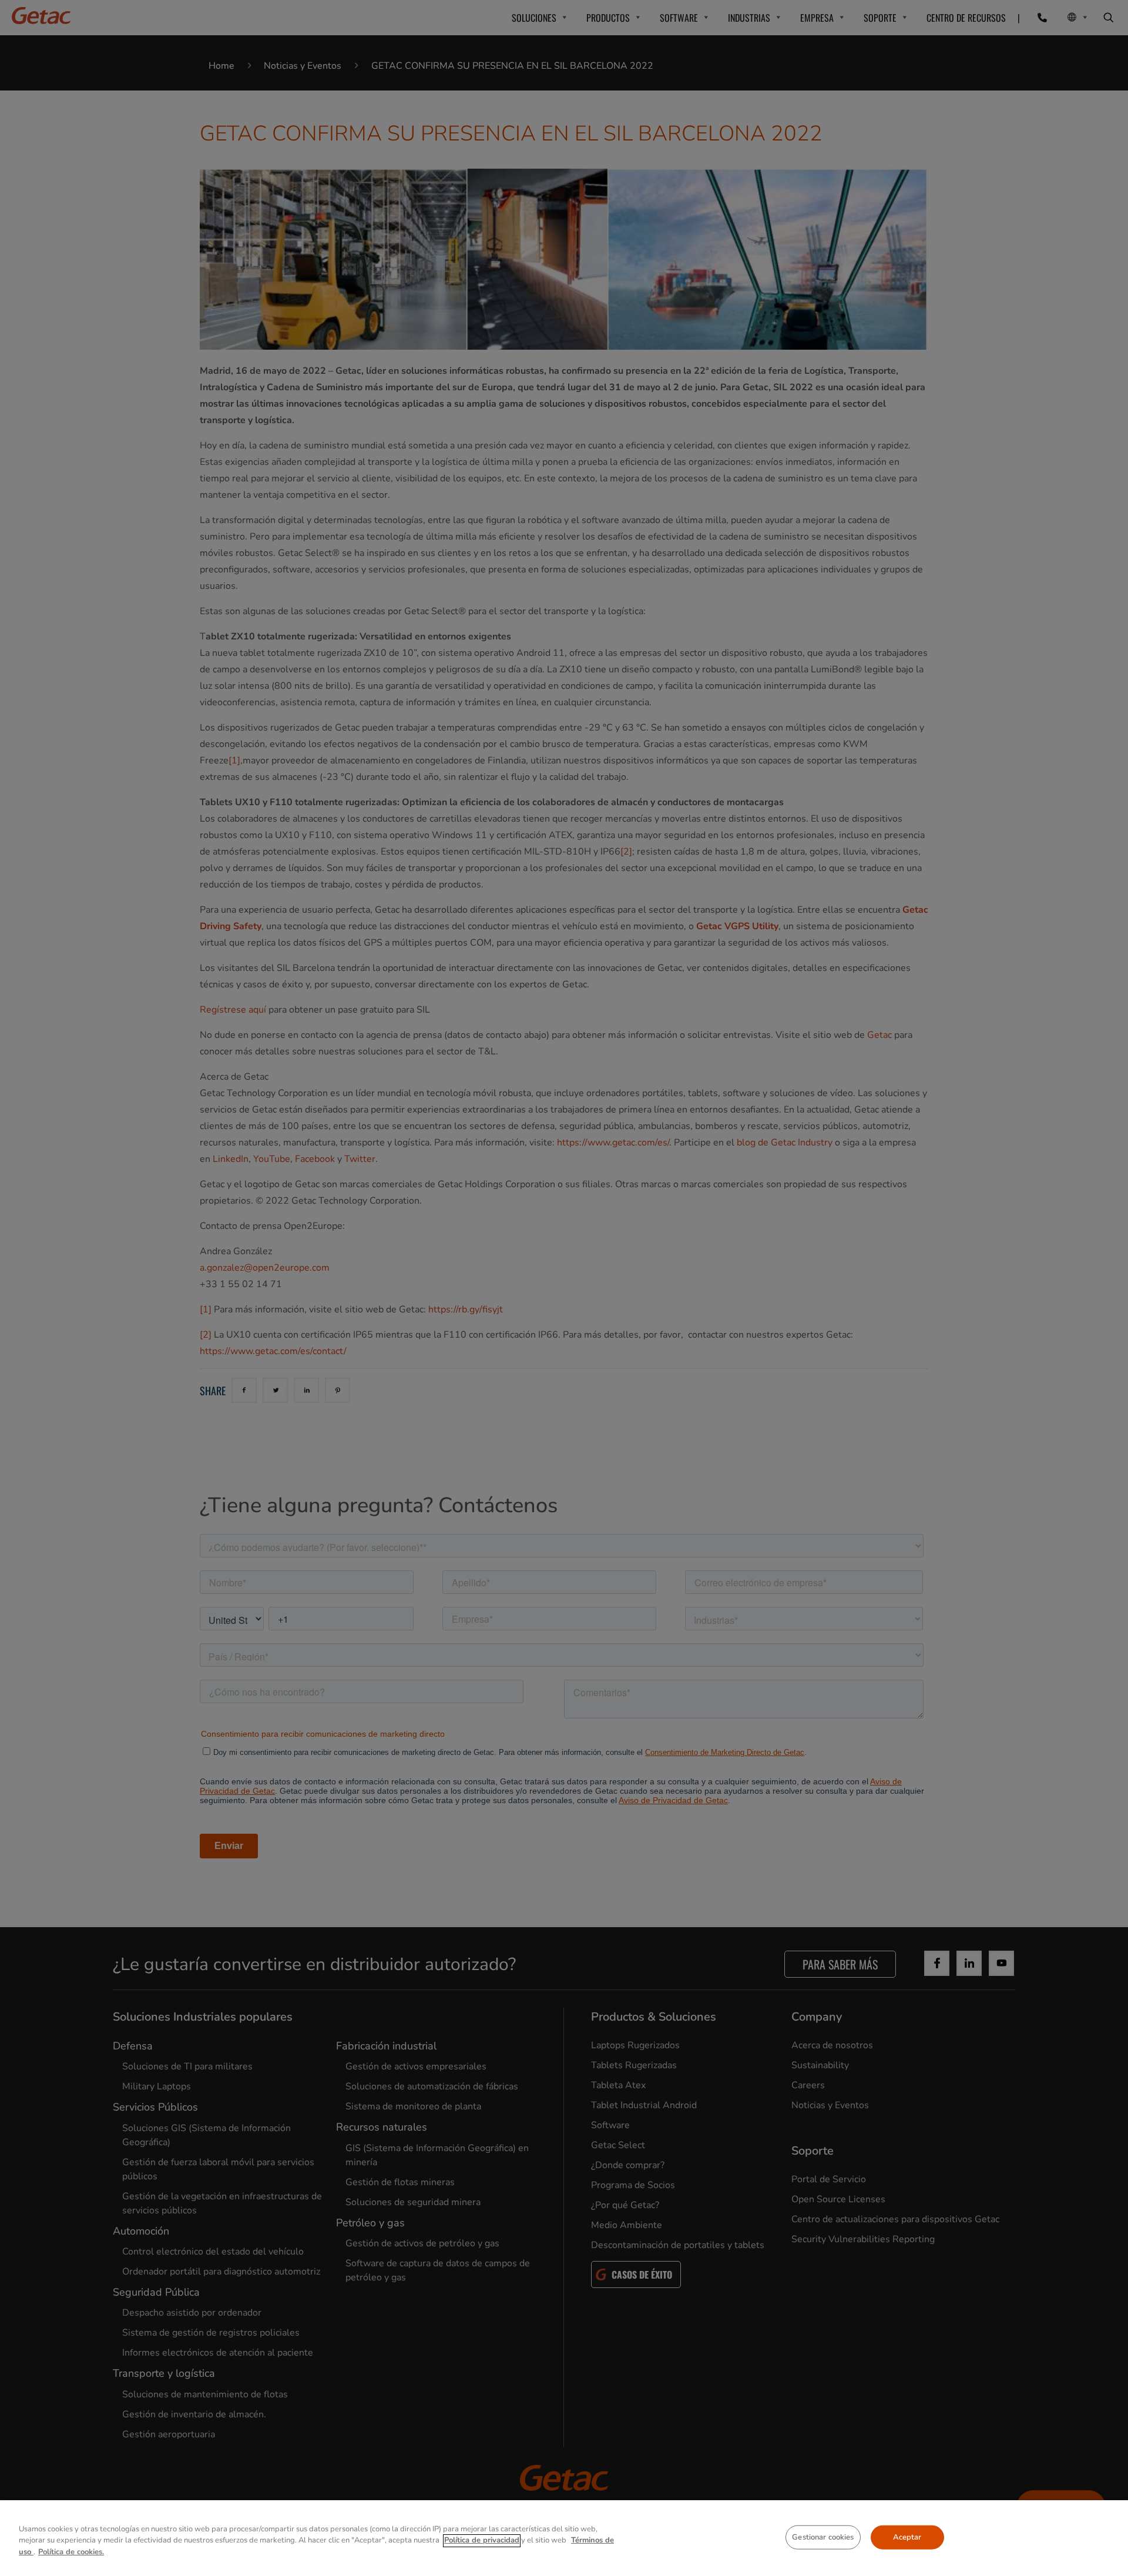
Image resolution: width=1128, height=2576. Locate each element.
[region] (564, 2538)
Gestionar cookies (823, 2537)
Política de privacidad (482, 2541)
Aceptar (907, 2537)
